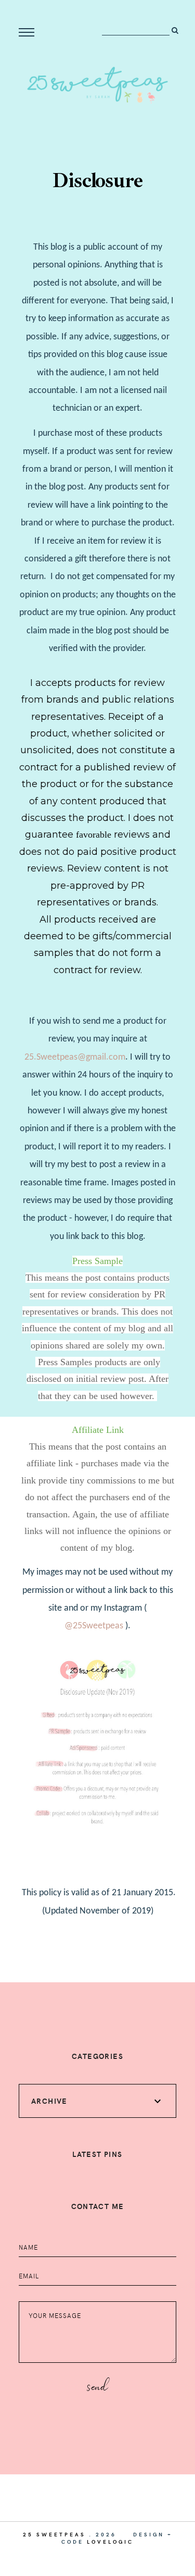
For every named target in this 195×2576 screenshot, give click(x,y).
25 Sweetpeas (54, 2534)
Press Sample (97, 1261)
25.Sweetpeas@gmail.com (75, 1057)
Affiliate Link (98, 1430)
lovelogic (110, 2542)
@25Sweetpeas (94, 1626)
